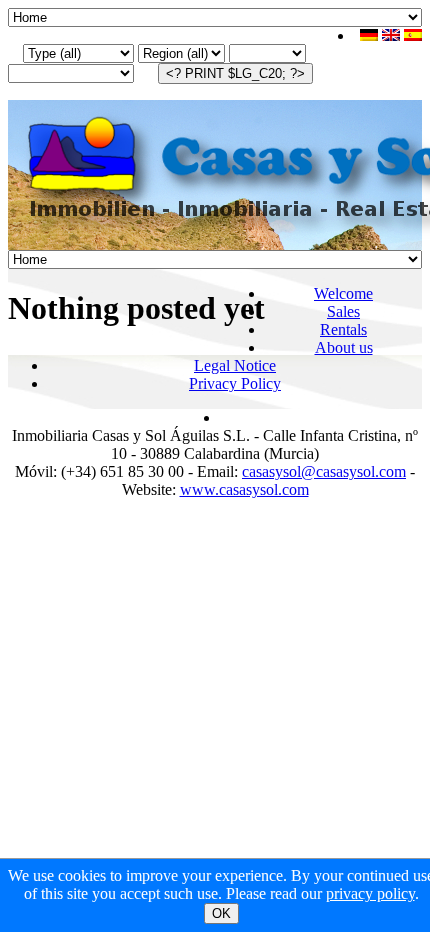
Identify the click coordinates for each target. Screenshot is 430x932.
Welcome (343, 293)
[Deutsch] (369, 35)
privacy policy (370, 893)
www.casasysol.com (244, 489)
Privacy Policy (235, 383)
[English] (391, 35)
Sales (343, 311)
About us (344, 347)
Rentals (343, 329)
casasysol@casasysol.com (324, 471)
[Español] (413, 35)
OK (221, 913)
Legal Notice (235, 365)
